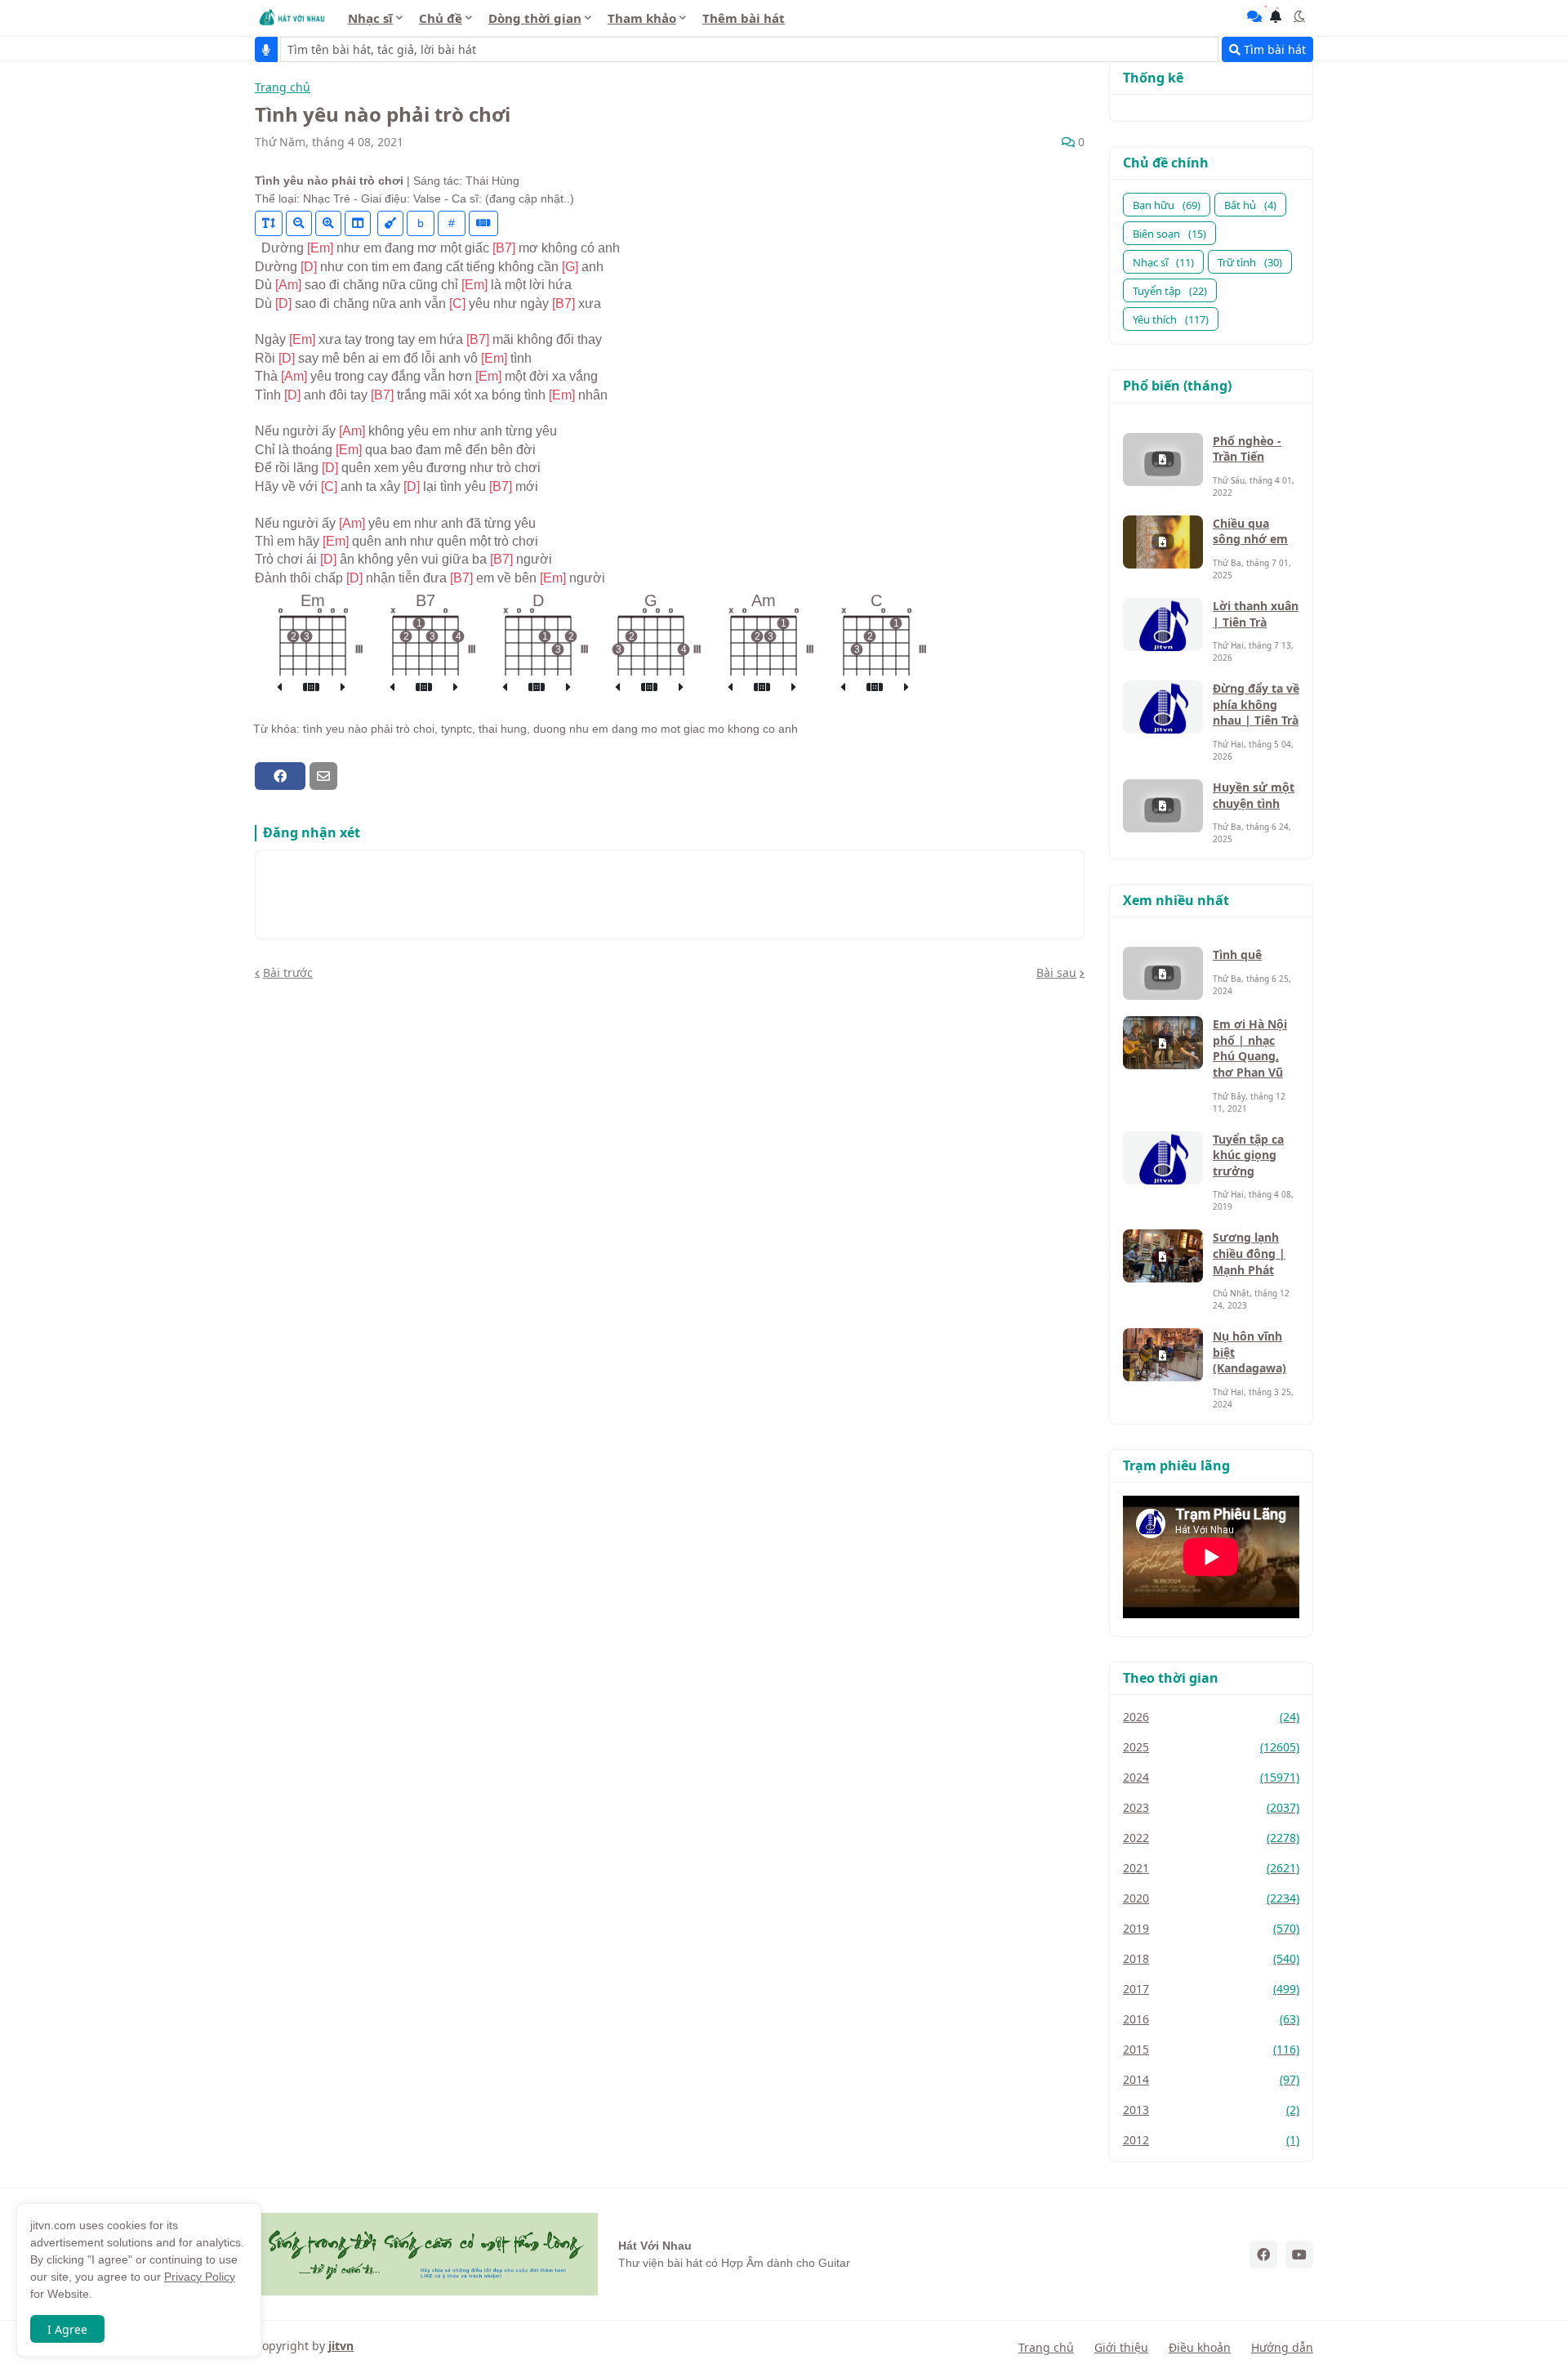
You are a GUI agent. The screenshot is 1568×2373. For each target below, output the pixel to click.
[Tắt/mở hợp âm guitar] (483, 223)
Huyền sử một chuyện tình (1254, 795)
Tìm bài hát (1273, 49)
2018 (1211, 1958)
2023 (1211, 1807)
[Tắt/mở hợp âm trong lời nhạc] (390, 223)
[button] (1299, 16)
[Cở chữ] (269, 223)
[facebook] (1263, 2255)
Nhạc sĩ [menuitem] (370, 18)
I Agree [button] (67, 2329)
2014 (1211, 2079)
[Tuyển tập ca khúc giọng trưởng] (1163, 1158)
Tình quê (1237, 955)
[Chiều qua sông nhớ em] (1163, 542)
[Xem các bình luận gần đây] (1254, 16)
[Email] (323, 776)
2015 (1211, 2049)
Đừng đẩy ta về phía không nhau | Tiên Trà (1256, 704)
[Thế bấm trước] (279, 688)
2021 (1211, 1868)
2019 (1211, 1928)
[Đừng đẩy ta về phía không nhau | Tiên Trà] (1163, 707)
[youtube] (1299, 2255)
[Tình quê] (1163, 973)
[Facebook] (280, 776)
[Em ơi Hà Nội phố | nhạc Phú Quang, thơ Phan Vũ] (1163, 1043)
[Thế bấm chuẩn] (311, 688)
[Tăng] (328, 223)
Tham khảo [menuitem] (642, 18)
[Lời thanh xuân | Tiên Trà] (1163, 624)
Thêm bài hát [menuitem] (744, 18)
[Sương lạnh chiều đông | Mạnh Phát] (1163, 1256)
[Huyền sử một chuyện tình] (1163, 806)
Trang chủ (283, 88)
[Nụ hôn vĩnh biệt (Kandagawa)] (1163, 1355)
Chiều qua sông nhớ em (1250, 531)
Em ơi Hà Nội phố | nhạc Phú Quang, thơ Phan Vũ (1250, 1048)
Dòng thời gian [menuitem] (535, 18)
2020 (1211, 1898)
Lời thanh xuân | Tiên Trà (1256, 614)
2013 (1211, 2110)
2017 (1211, 1989)
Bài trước (288, 972)
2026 (1211, 1717)
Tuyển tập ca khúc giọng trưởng (1248, 1155)
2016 (1211, 2019)
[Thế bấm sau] (343, 688)
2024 (1211, 1777)
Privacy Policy (200, 2277)
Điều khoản (1200, 2347)
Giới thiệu (1121, 2347)
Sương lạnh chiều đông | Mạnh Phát (1249, 1253)
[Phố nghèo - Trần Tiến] (1163, 459)
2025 (1211, 1747)
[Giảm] (299, 223)
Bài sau (1056, 972)
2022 (1211, 1838)
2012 (1211, 2140)
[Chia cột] (358, 223)
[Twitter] (352, 776)
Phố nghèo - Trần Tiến (1247, 449)
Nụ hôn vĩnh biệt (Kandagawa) (1249, 1352)
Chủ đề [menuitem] (441, 18)
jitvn (341, 2346)
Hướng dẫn (1282, 2347)
